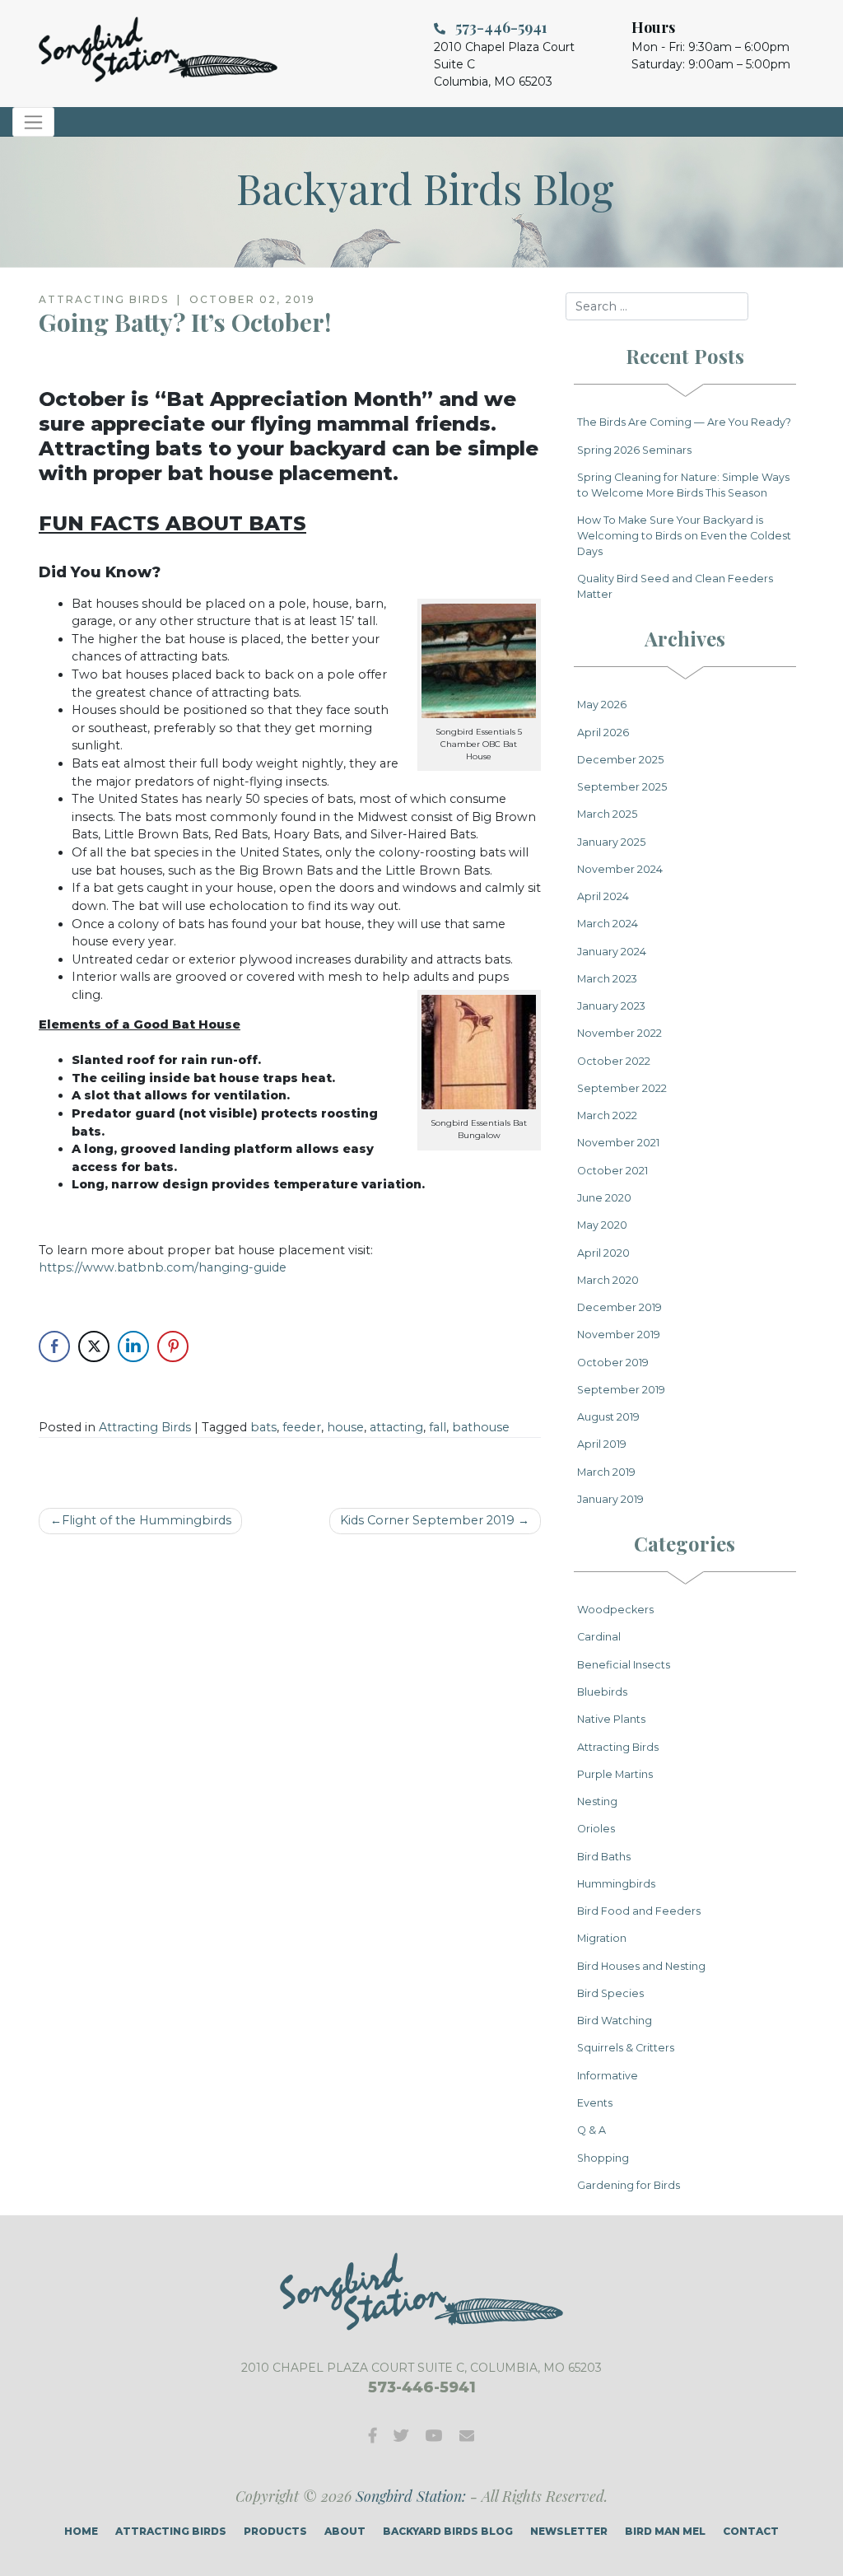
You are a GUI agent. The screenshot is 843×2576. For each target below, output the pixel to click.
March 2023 (607, 979)
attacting (396, 1427)
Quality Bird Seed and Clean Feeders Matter (675, 586)
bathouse (481, 1427)
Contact (751, 2531)
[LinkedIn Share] (133, 1346)
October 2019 (613, 1363)
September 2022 (622, 1088)
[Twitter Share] (94, 1346)
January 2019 (610, 1499)
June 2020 (604, 1198)
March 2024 (608, 924)
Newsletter (569, 2531)
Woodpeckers (615, 1610)
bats (263, 1427)
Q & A (591, 2130)
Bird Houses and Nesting (641, 1966)
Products (275, 2531)
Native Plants (611, 1719)
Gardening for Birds (629, 2185)
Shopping (603, 2158)
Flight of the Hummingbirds (147, 1520)
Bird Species (610, 1993)
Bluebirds (602, 1692)
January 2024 (612, 952)
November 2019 (619, 1335)
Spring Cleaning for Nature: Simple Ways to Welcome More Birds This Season (683, 485)
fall (438, 1427)
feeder (302, 1427)
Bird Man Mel (665, 2531)
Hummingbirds (616, 1884)
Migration (602, 1938)
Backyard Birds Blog (448, 2531)
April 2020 (603, 1253)
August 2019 (608, 1417)
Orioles (596, 1829)
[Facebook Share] (54, 1346)
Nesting (597, 1801)
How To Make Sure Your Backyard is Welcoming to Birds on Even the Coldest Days (684, 536)
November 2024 (620, 869)
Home (81, 2531)
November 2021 (618, 1143)
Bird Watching (615, 2021)
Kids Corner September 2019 (427, 1520)
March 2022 (607, 1115)
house (345, 1427)
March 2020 (608, 1280)
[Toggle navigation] (33, 122)
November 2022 (619, 1033)
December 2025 (620, 760)
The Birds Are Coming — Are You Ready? (684, 422)
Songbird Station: (411, 2496)
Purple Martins (615, 1774)
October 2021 (612, 1171)
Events (595, 2103)
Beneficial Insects (624, 1665)
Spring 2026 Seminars (634, 450)
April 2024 (603, 896)
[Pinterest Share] (173, 1346)
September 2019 (621, 1390)
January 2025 (611, 842)
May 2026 (602, 705)
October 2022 (614, 1061)
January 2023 (611, 1006)
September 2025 (622, 787)
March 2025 (607, 814)
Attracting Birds (145, 1427)
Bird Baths (604, 1857)
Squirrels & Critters (626, 2048)
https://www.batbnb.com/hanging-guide (163, 1267)
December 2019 (619, 1307)
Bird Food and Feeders (639, 1911)
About (345, 2531)
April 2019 (602, 1444)
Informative (608, 2076)
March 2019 (606, 1472)
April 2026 (603, 733)
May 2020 (602, 1225)
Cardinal (599, 1637)
